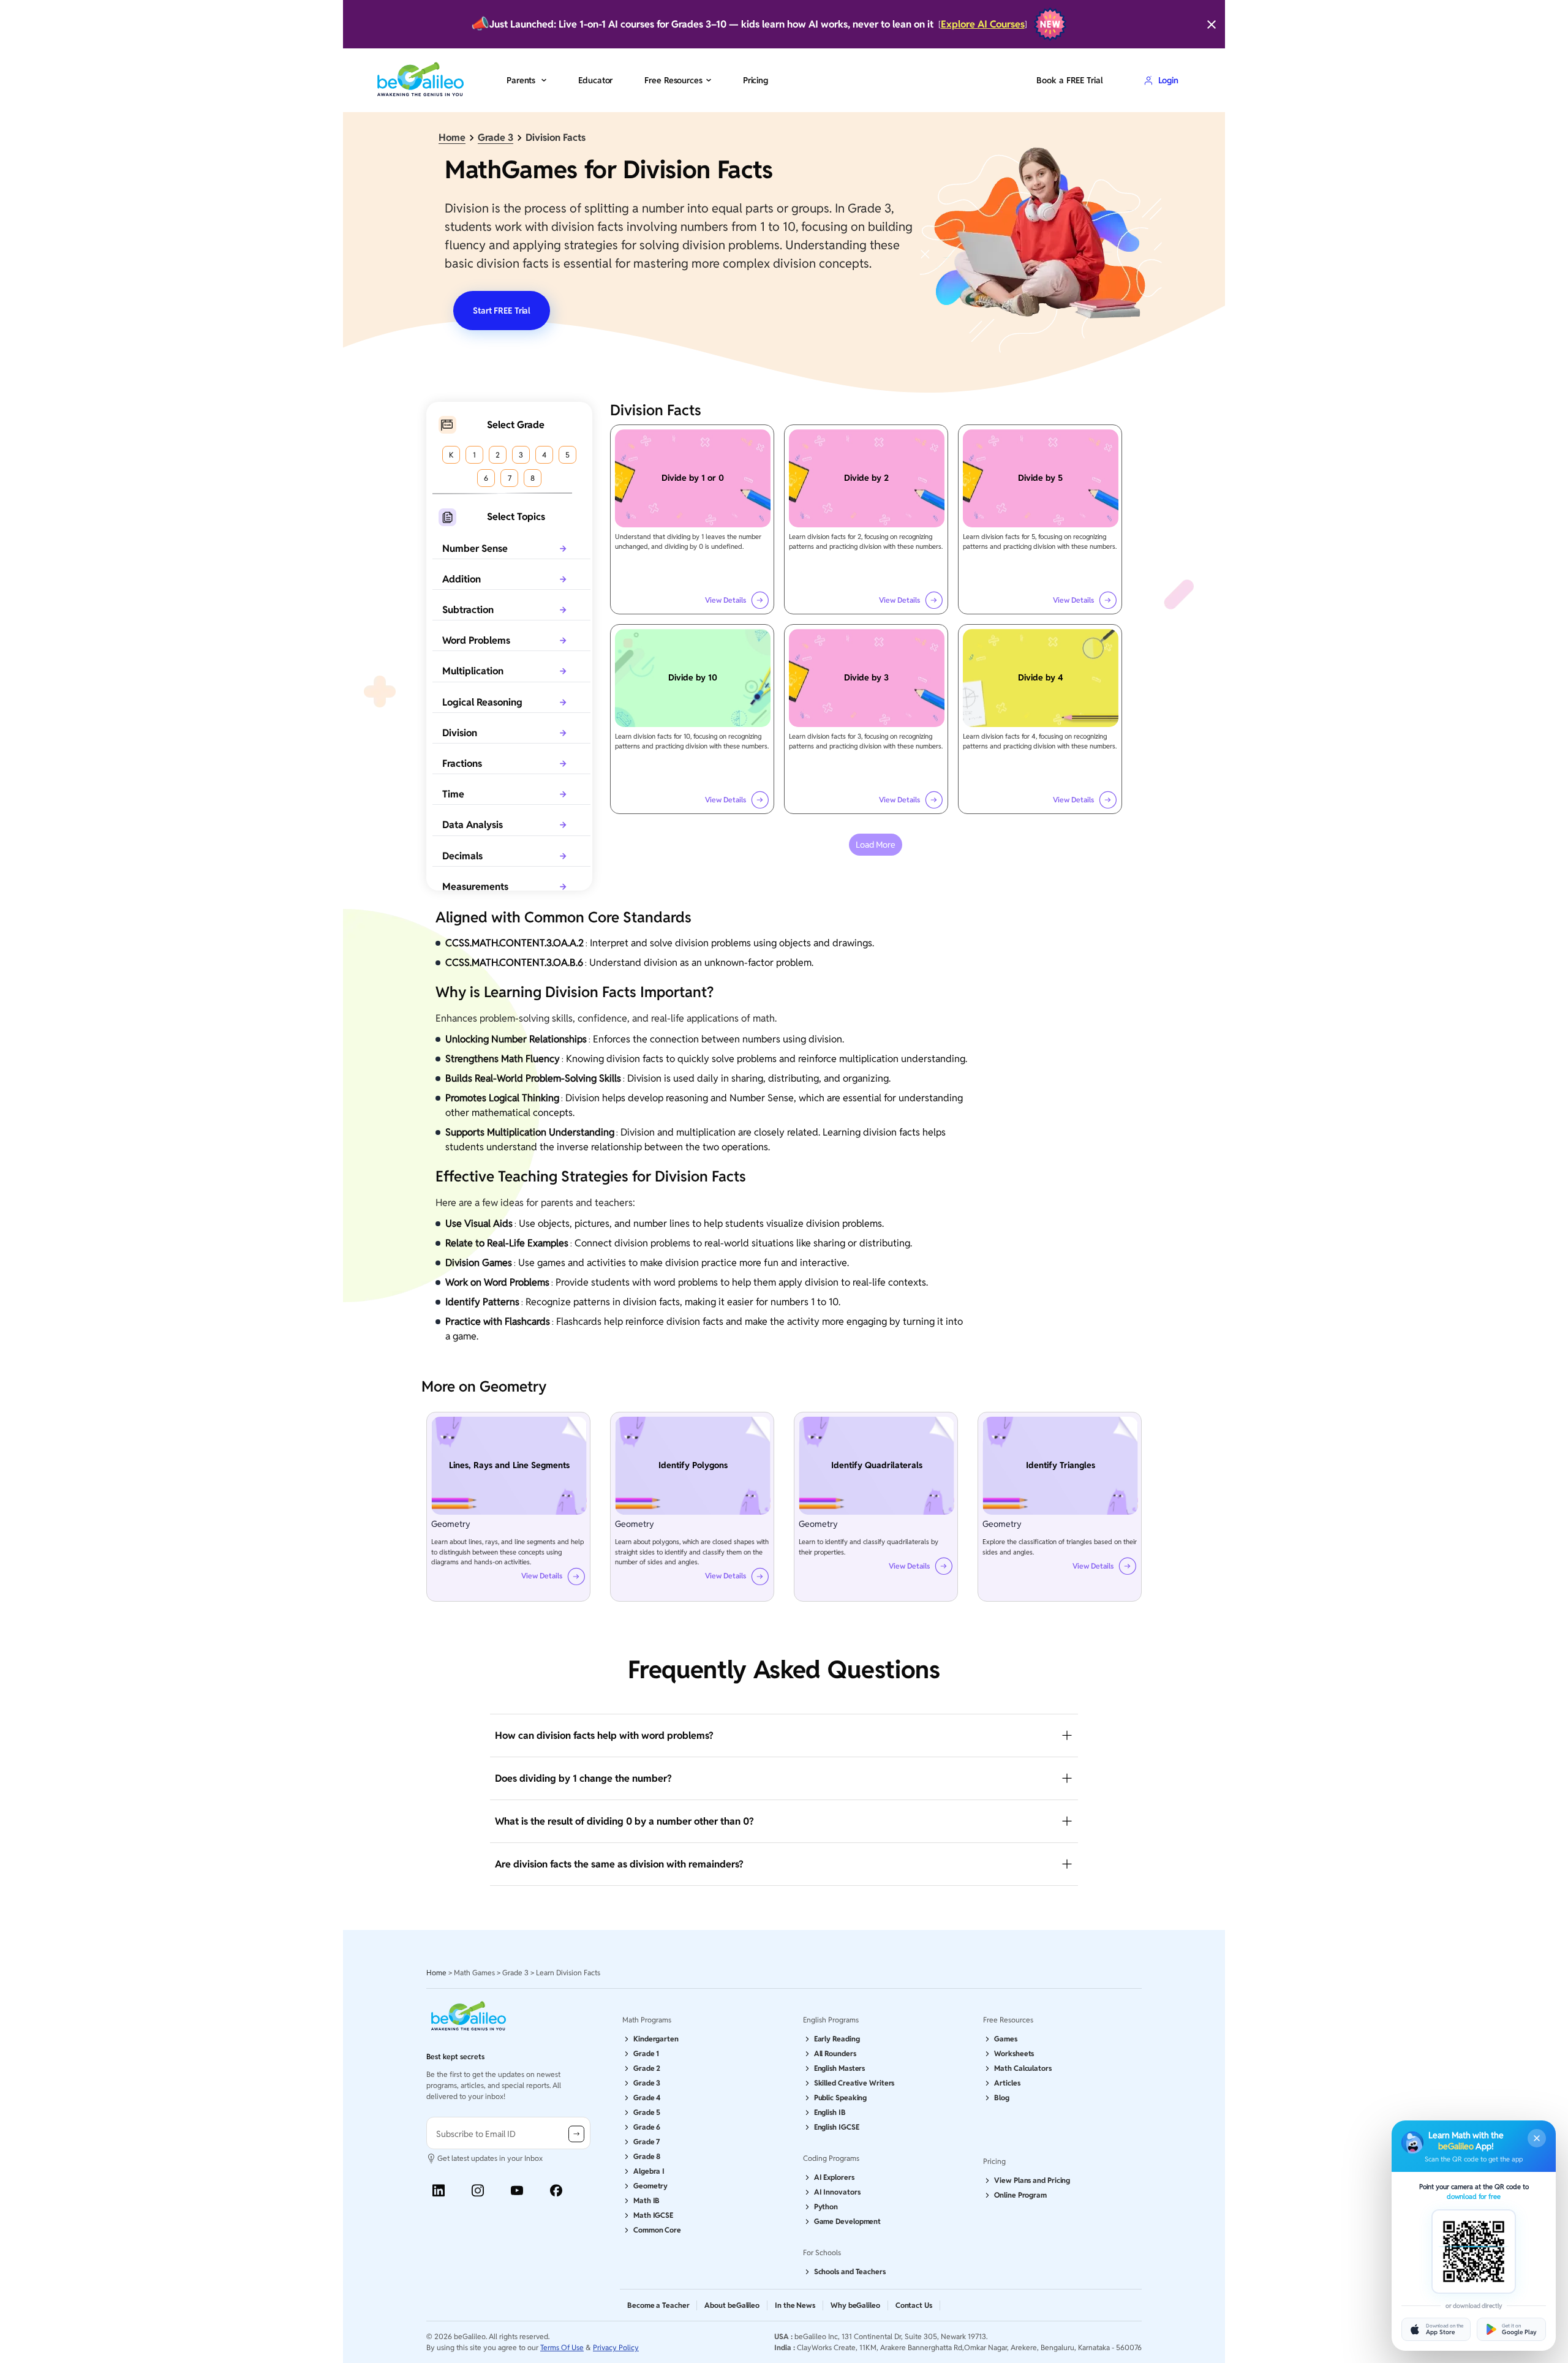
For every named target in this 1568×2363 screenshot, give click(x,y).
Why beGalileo (855, 2305)
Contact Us (914, 2305)
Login (1168, 80)
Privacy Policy (616, 2347)
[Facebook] (556, 2191)
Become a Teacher (658, 2305)
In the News (795, 2305)
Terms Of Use (562, 2347)
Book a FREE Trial (1069, 80)
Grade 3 (496, 138)
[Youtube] (517, 2191)
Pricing (756, 80)
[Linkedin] (439, 2191)
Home (452, 138)
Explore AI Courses (983, 24)
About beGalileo (732, 2305)
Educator (595, 80)
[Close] (1212, 24)
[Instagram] (478, 2191)
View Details (726, 600)
